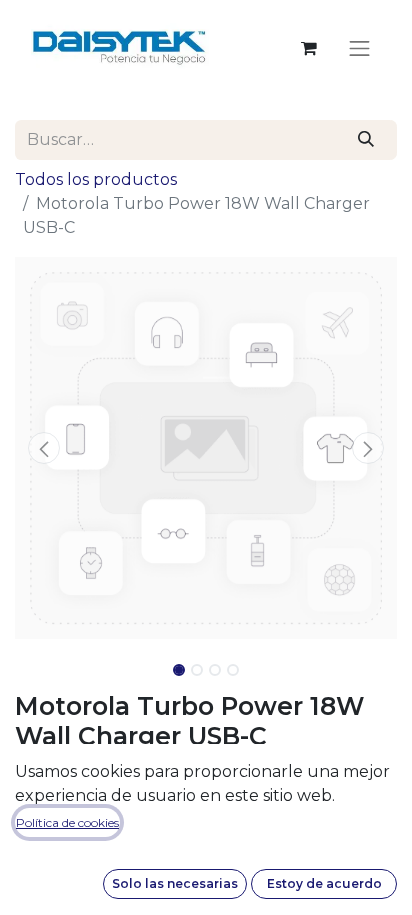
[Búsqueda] (366, 140)
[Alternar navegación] (360, 48)
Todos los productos (96, 179)
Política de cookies (67, 822)
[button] (43, 448)
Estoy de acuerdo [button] (324, 883)
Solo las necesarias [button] (175, 883)
